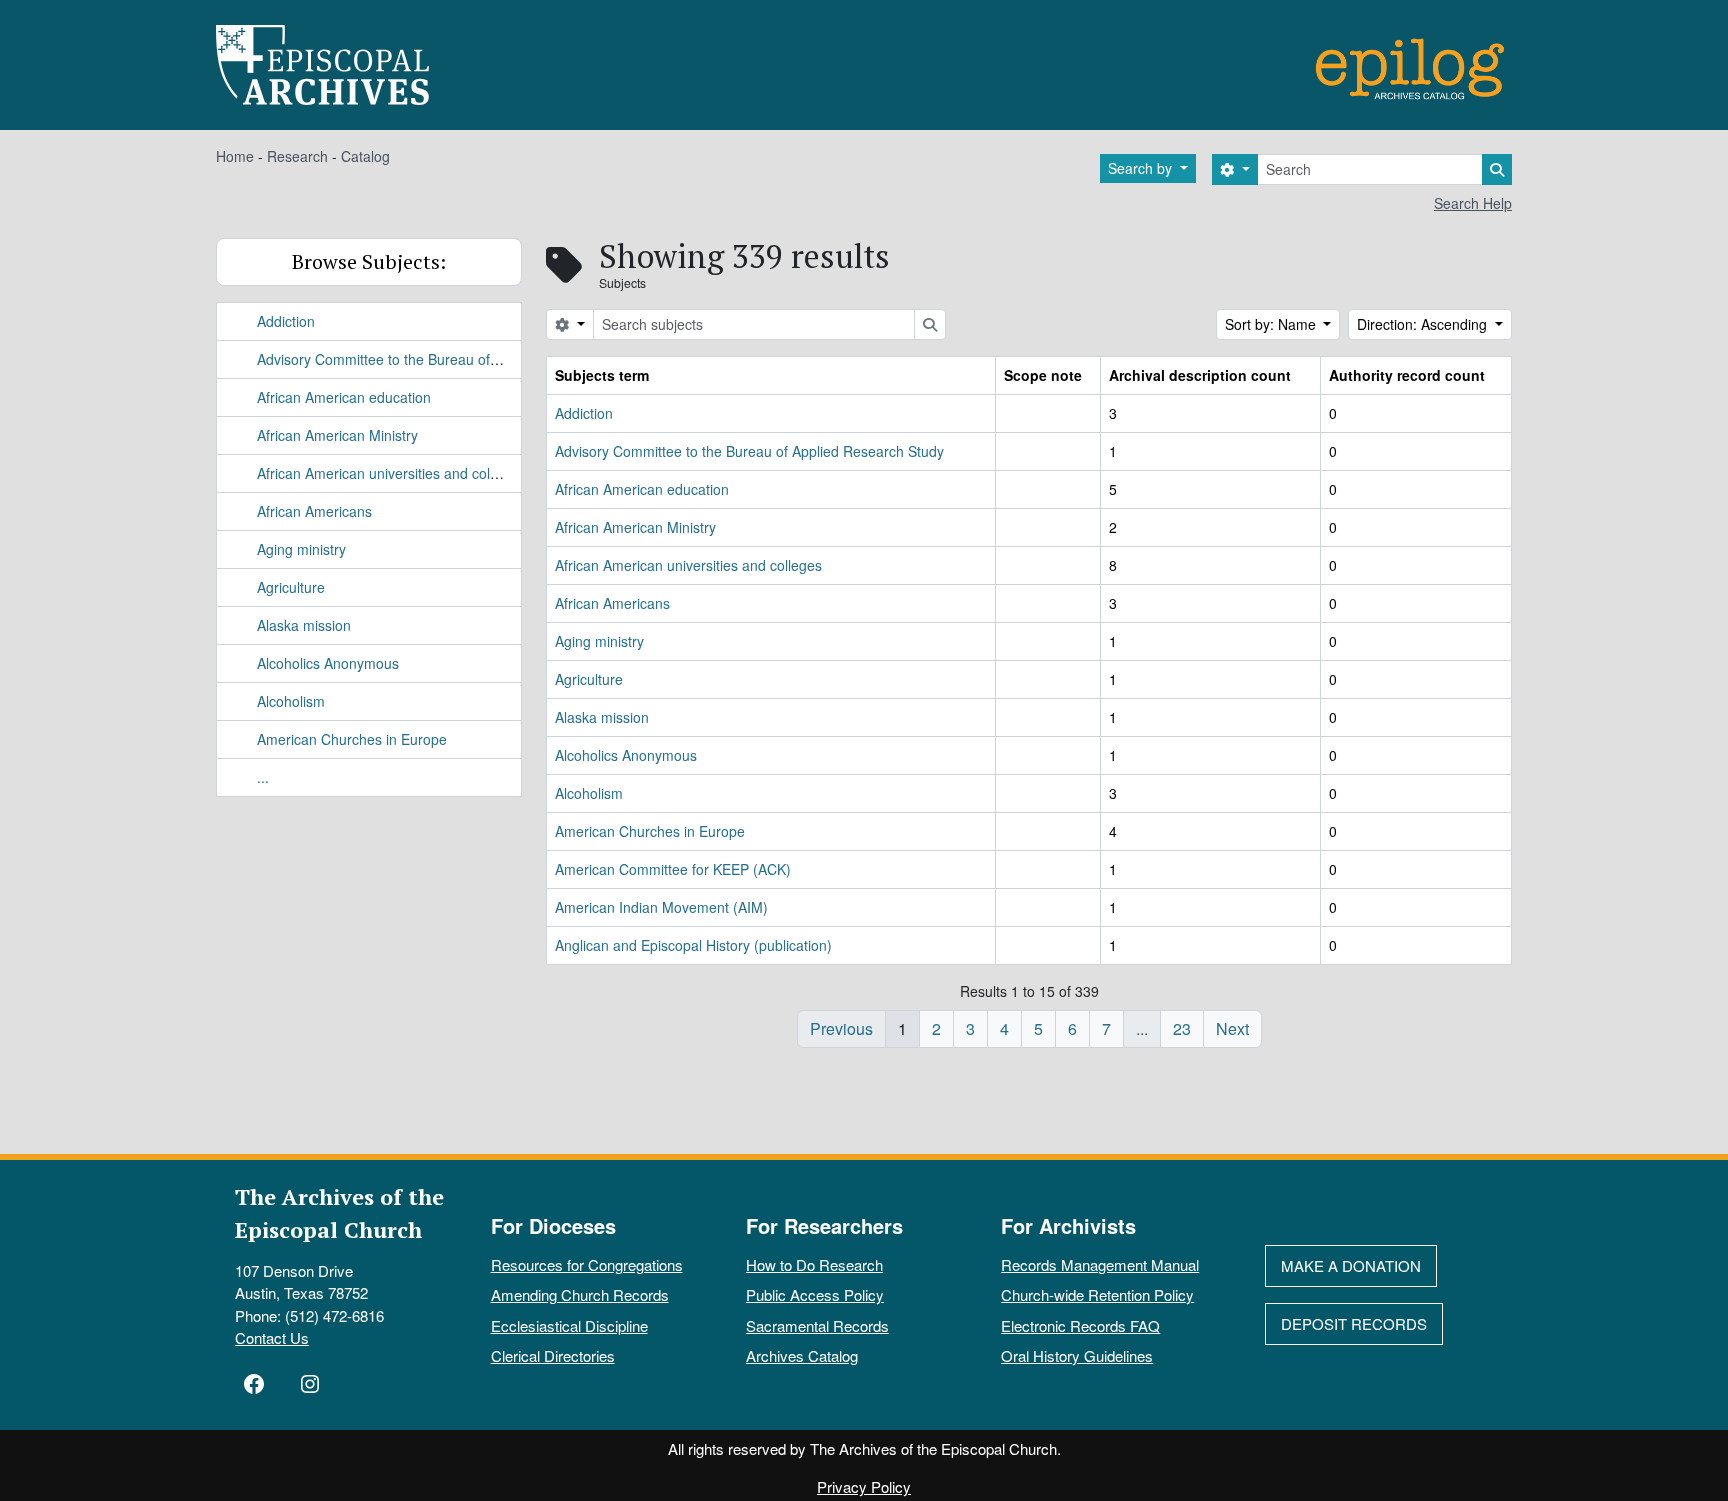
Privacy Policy (864, 1486)
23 (1182, 1028)
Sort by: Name (1272, 324)
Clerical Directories (553, 1355)
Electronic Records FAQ (1080, 1325)
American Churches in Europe (352, 739)
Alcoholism (291, 701)
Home (235, 156)
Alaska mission (304, 625)
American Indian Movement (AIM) (661, 907)
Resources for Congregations (587, 1264)
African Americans (314, 511)
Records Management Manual (1100, 1264)
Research (297, 156)
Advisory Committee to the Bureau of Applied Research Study (451, 359)
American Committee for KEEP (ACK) (673, 869)
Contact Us (272, 1337)
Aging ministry (301, 549)
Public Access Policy (815, 1294)
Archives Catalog (802, 1355)
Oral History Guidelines (1077, 1355)
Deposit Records (1354, 1323)
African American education (344, 397)
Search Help (1473, 203)
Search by (1142, 168)
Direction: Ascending (1424, 324)
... (263, 777)
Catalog (365, 156)
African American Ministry (337, 435)
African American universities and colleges (390, 473)
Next (1232, 1028)
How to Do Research (814, 1264)
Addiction (286, 321)
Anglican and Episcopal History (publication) (693, 945)
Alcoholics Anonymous (328, 663)
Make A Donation (1351, 1265)
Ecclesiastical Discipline (569, 1325)
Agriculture (291, 587)
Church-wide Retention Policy (1097, 1294)
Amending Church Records (580, 1294)
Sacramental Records (817, 1325)
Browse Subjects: (369, 261)
